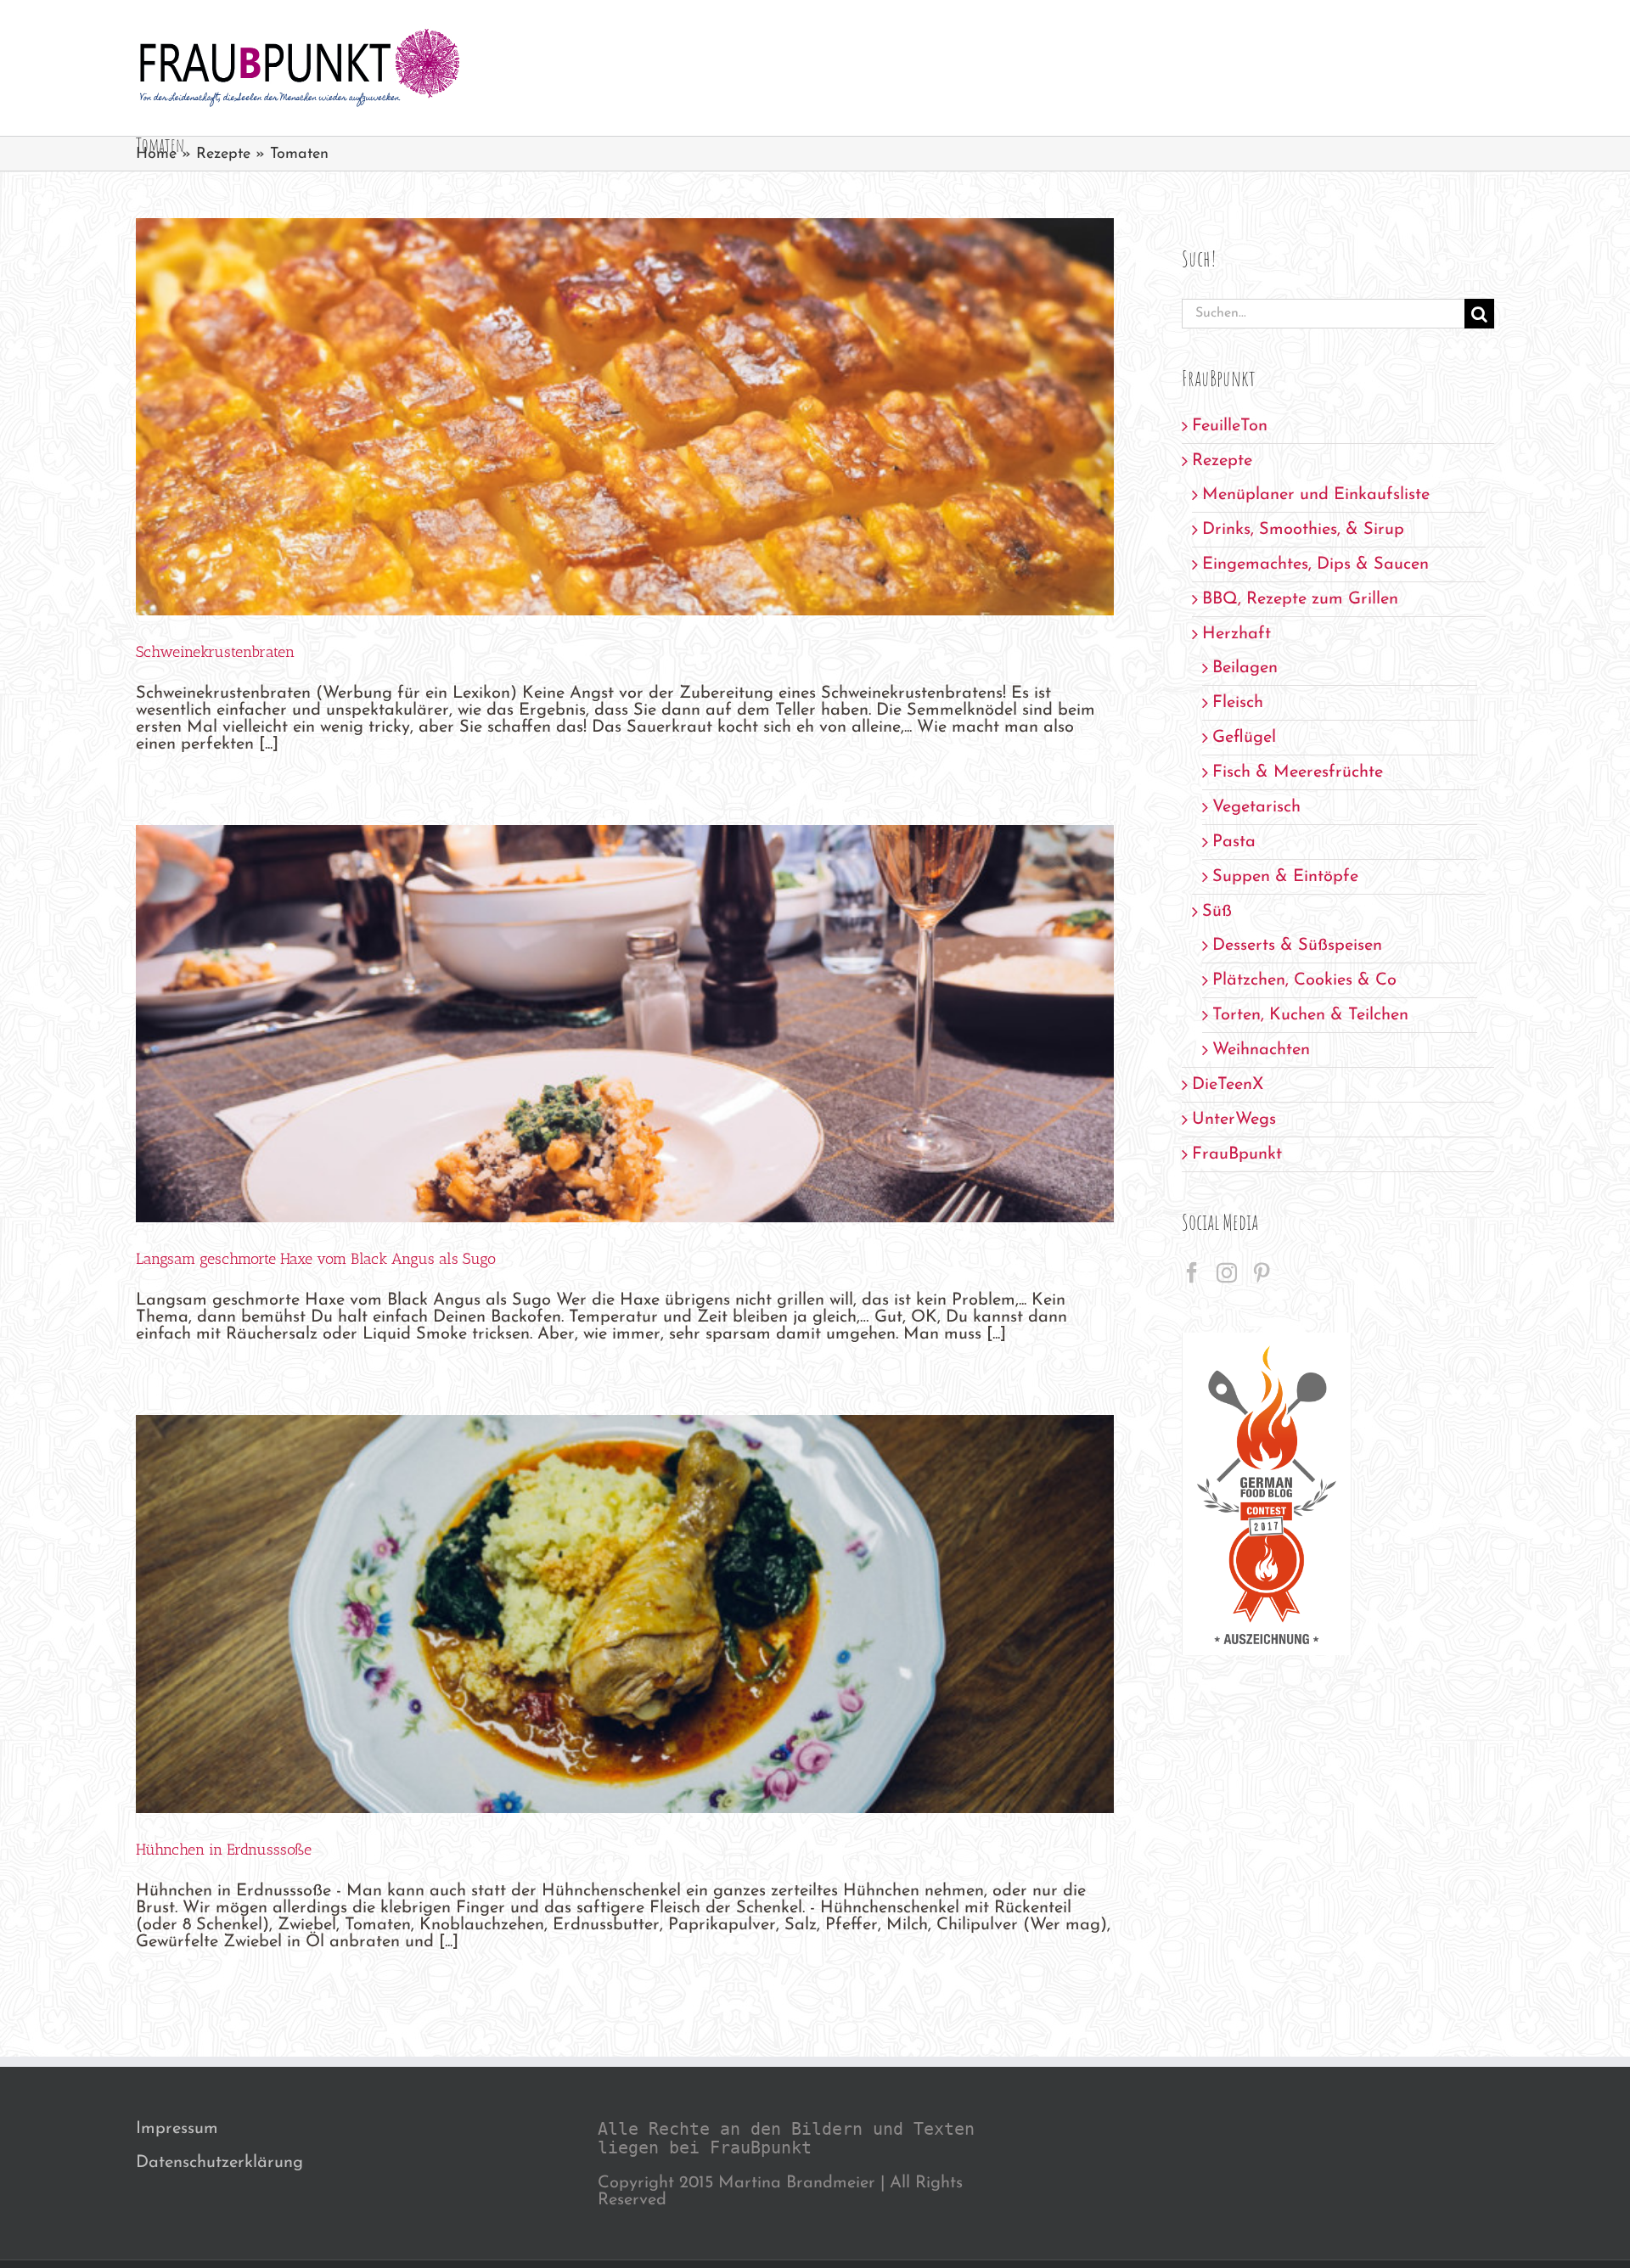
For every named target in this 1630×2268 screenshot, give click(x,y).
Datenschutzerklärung (219, 2163)
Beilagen (1245, 668)
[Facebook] (1192, 1272)
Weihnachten (1261, 1050)
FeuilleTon (1230, 426)
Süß (1217, 912)
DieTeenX (1228, 1085)
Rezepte (223, 154)
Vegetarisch (1256, 807)
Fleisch (1238, 703)
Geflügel (1244, 738)
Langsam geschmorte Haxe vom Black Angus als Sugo (316, 1259)
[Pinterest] (1262, 1272)
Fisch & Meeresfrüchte (1298, 772)
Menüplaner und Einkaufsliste (1316, 495)
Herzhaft (1237, 634)
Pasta (1234, 842)
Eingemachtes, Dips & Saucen (1315, 564)
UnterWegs (1234, 1120)
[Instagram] (1227, 1272)
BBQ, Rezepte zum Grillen (1300, 599)
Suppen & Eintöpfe (1285, 877)
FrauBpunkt (1237, 1154)
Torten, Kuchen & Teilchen (1310, 1015)
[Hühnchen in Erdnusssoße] (625, 1614)
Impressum (177, 2129)
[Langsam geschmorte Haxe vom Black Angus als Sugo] (625, 1024)
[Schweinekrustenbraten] (625, 417)
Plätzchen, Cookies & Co (1304, 980)
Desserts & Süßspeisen (1297, 946)
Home (156, 154)
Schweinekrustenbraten (215, 652)
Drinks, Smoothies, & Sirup (1303, 530)
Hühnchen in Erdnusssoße (224, 1850)
